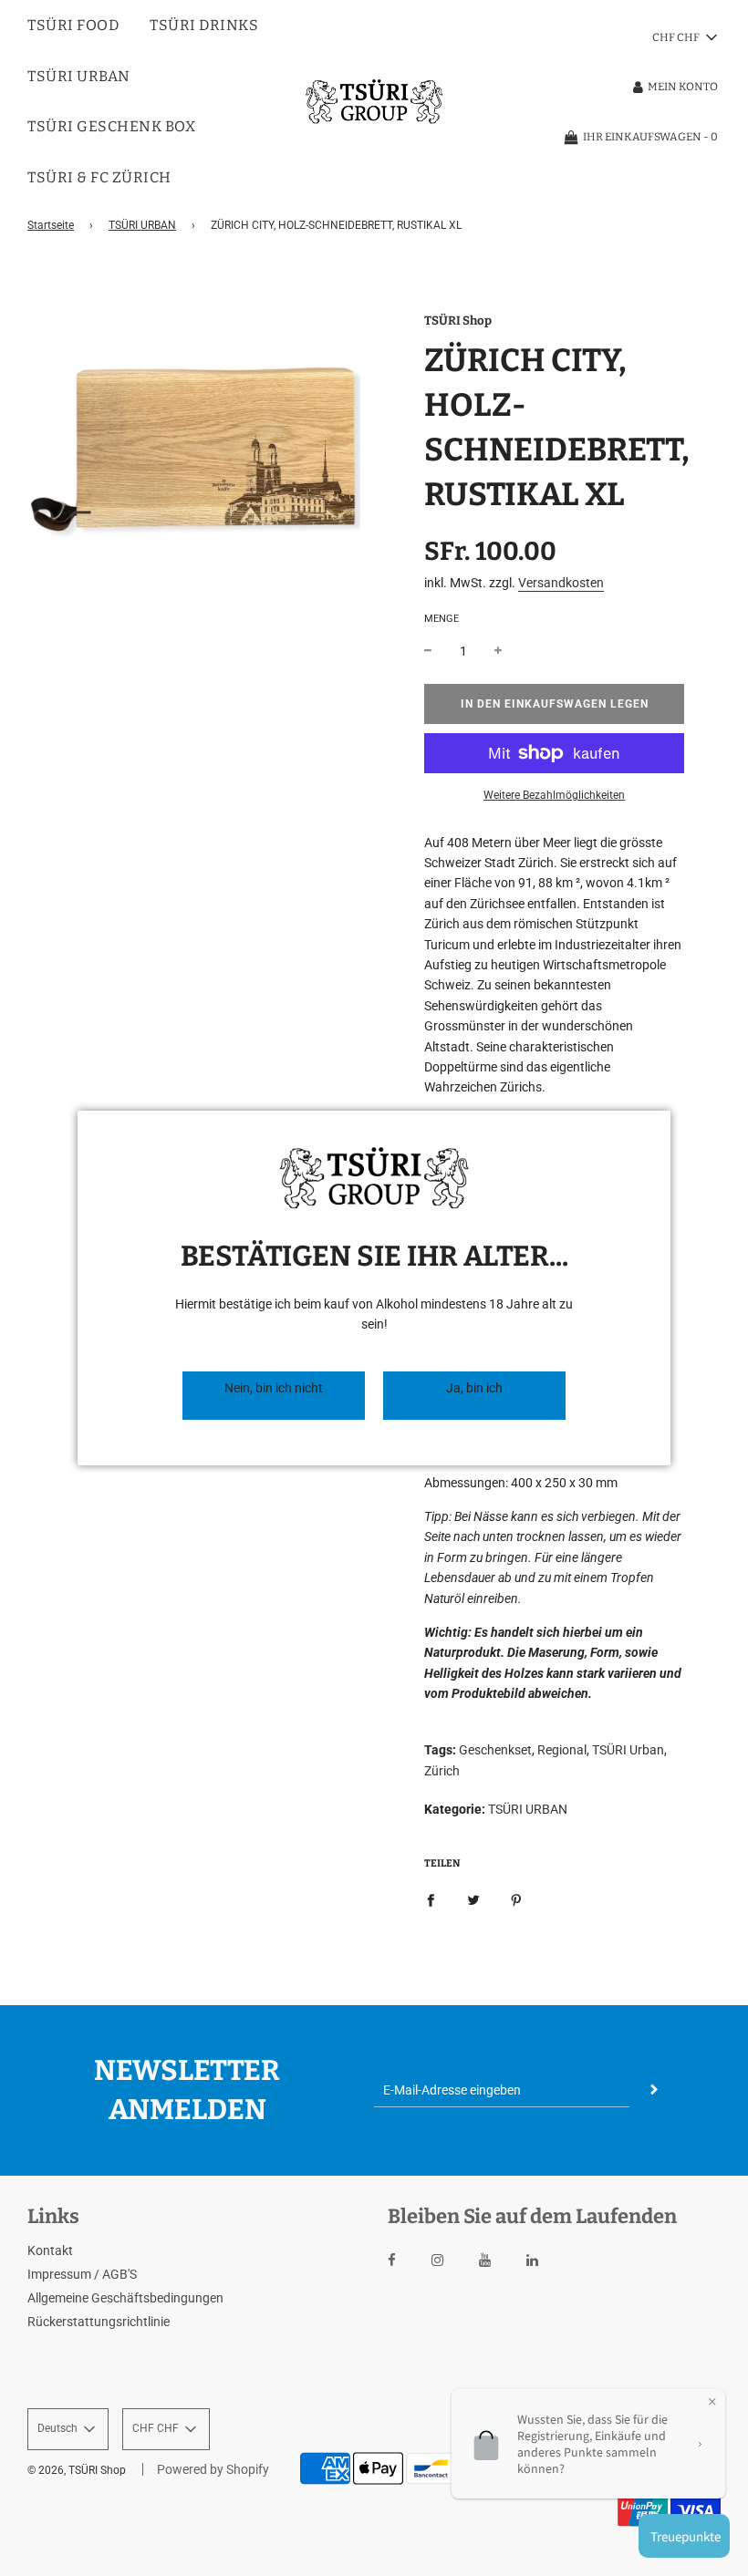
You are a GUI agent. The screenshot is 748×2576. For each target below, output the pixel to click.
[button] (274, 1396)
